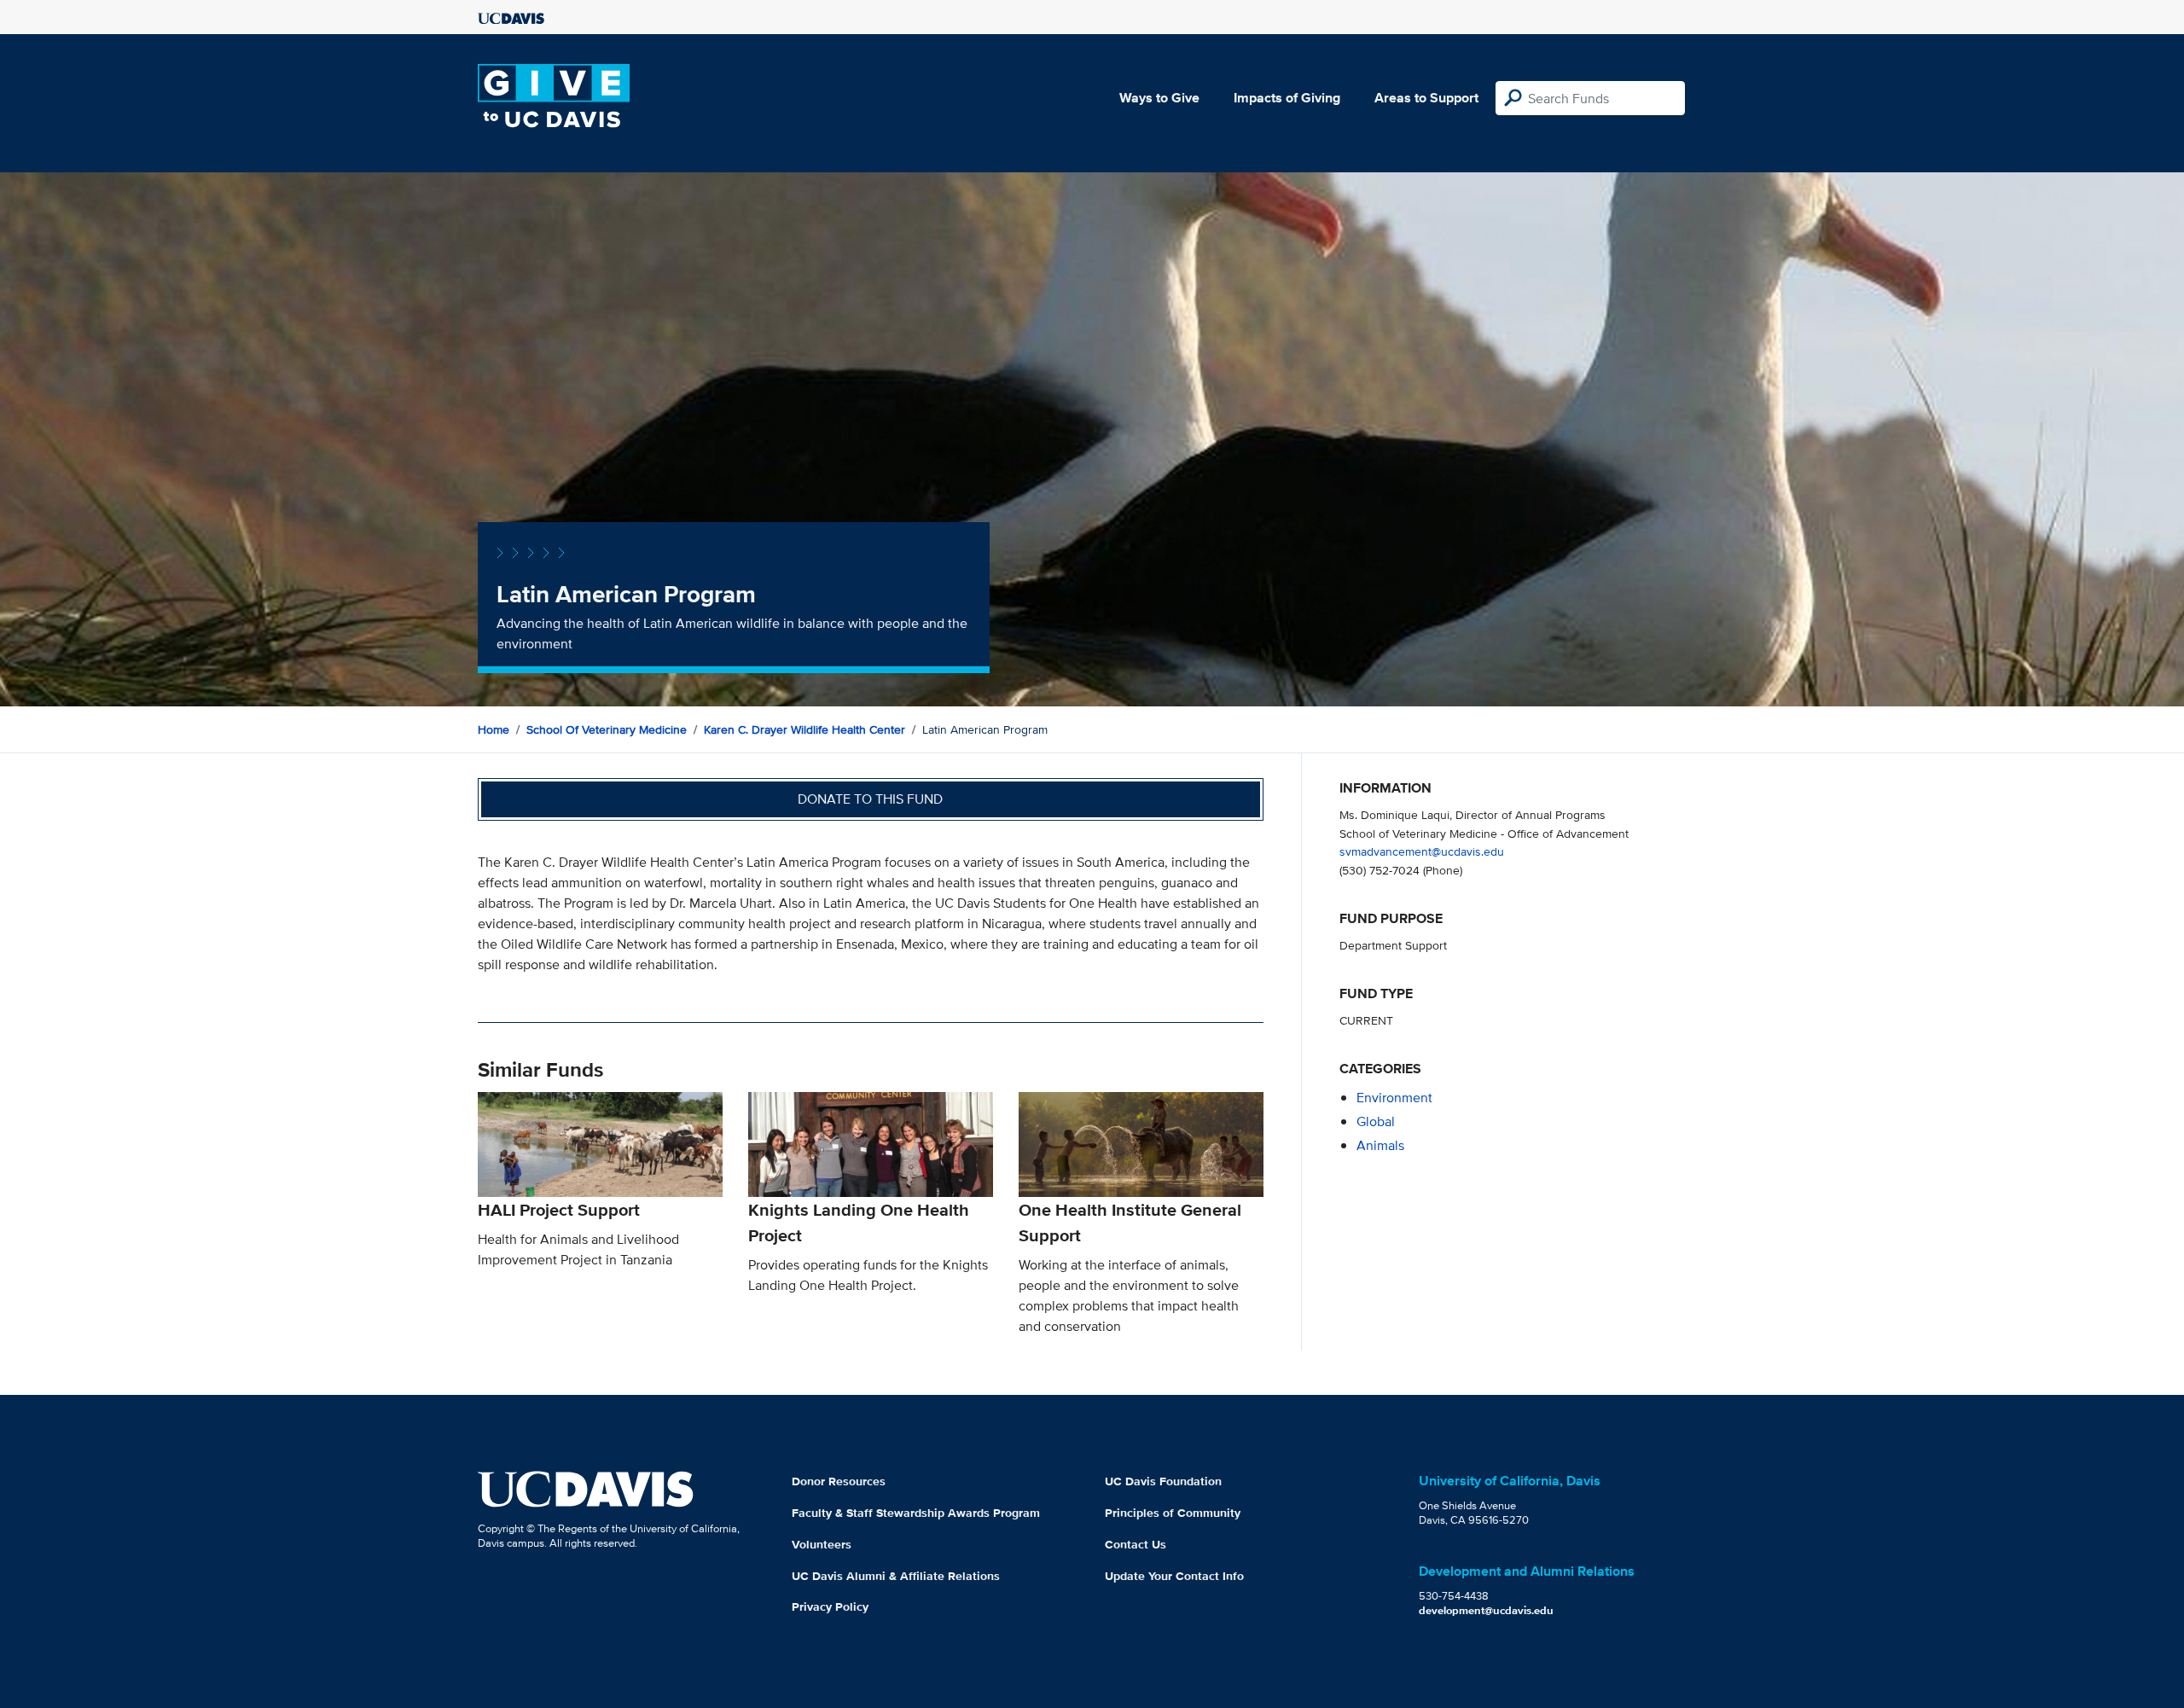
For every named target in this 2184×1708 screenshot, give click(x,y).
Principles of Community (1173, 1513)
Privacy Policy (830, 1606)
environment (1394, 1098)
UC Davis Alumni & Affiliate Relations (896, 1576)
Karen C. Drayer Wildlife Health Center (804, 729)
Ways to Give (1159, 98)
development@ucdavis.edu (1486, 1610)
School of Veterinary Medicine (607, 729)
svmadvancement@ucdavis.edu (1422, 851)
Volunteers (822, 1544)
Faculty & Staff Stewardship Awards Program (916, 1513)
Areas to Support (1426, 98)
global (1376, 1121)
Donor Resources (839, 1481)
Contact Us (1136, 1544)
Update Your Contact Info (1174, 1576)
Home (494, 729)
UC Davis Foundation (1163, 1481)
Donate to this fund (870, 799)
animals (1380, 1145)
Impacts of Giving (1287, 98)
